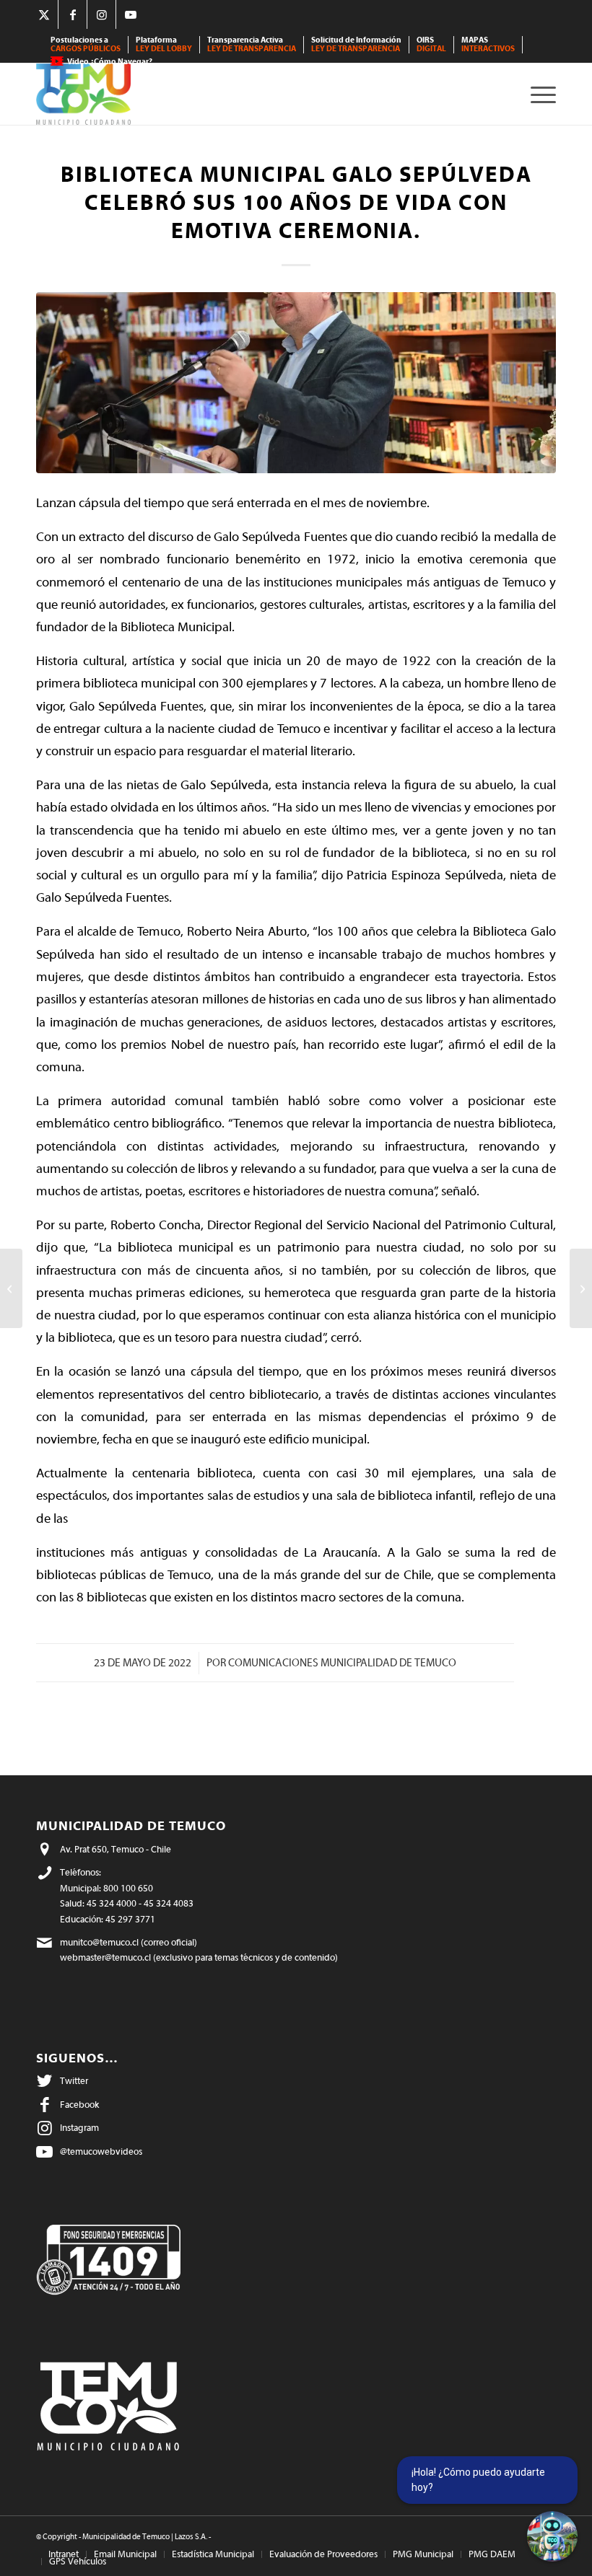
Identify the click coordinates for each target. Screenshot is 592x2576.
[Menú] (540, 94)
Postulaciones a (86, 44)
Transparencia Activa (252, 44)
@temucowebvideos (101, 2151)
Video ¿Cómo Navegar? (110, 62)
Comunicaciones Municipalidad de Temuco (342, 1663)
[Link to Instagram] (101, 14)
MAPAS (488, 44)
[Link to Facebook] (73, 14)
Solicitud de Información (356, 44)
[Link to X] (44, 14)
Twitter (74, 2081)
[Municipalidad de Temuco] (83, 94)
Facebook (79, 2105)
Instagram (79, 2128)
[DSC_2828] (296, 383)
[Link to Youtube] (131, 14)
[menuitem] (86, 45)
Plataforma (164, 44)
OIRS (431, 44)
